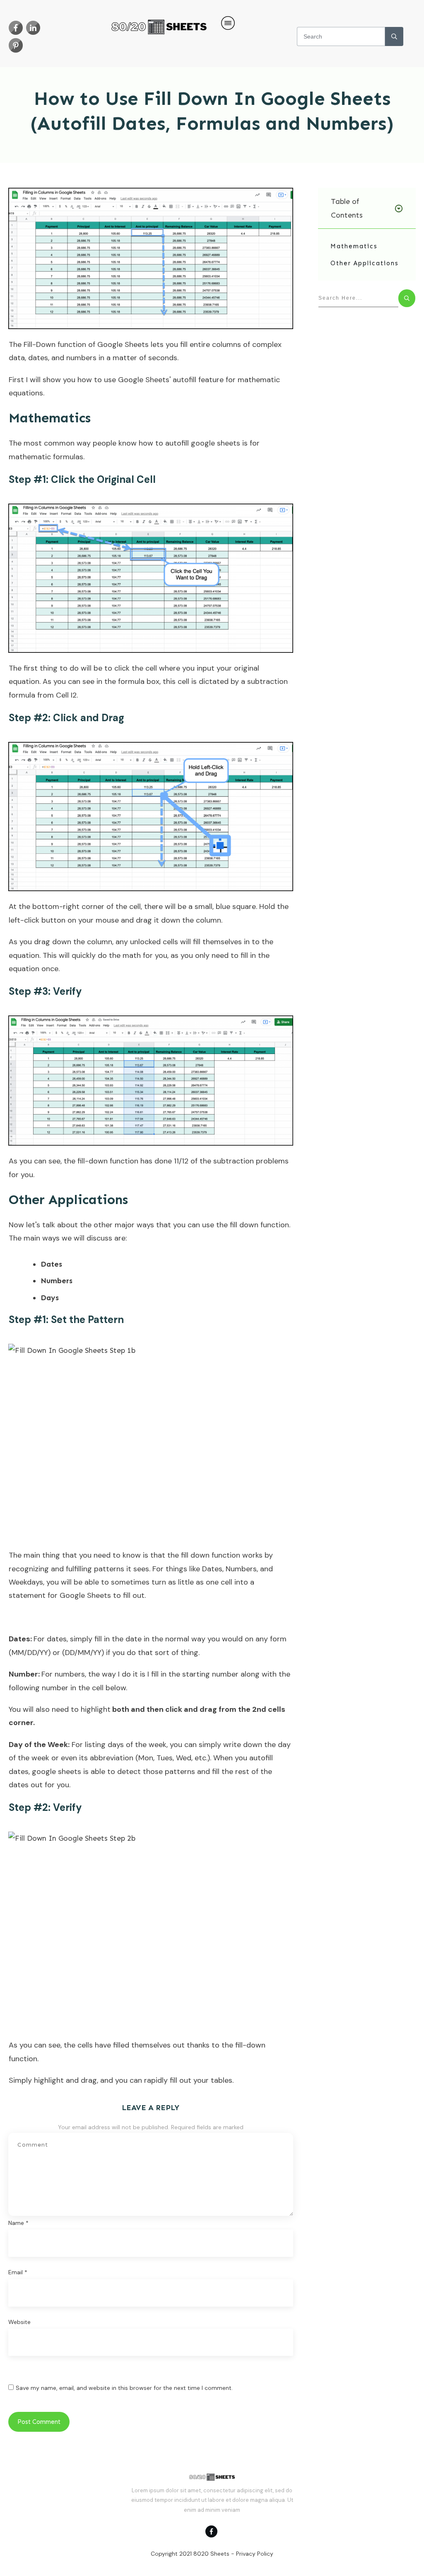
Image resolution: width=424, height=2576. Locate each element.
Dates (212, 1569)
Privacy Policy (255, 2554)
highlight (96, 1709)
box (153, 681)
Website (19, 2322)
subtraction (267, 681)
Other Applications (365, 263)
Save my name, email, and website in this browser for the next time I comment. (124, 2388)
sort (162, 1653)
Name (18, 2223)
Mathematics (354, 246)
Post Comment (39, 2422)
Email (18, 2272)
